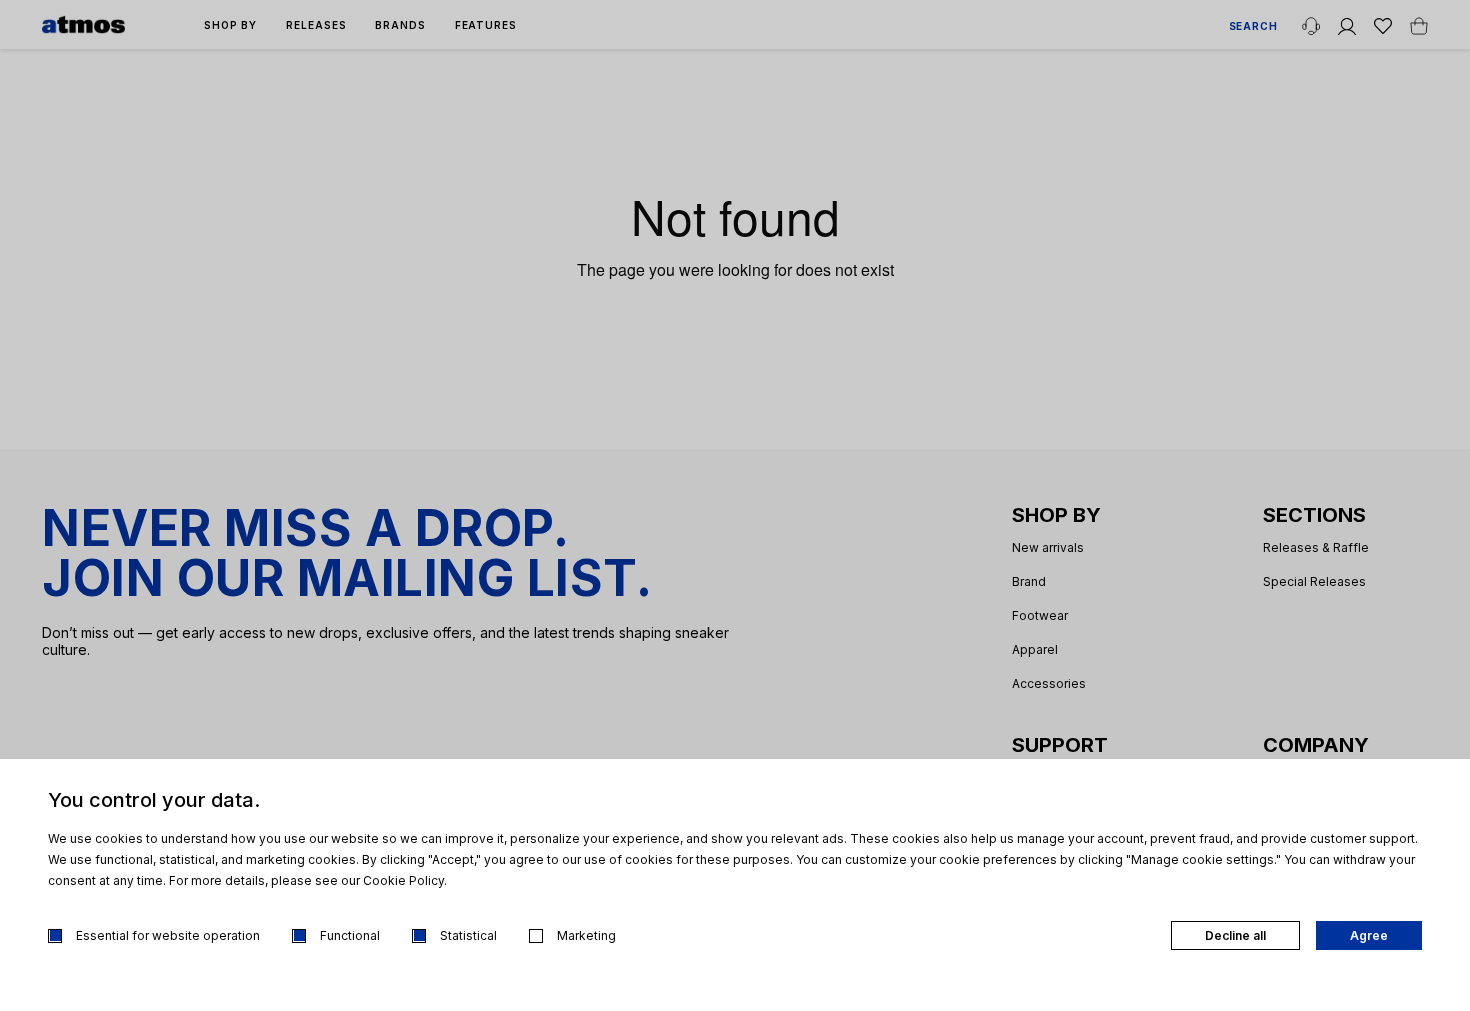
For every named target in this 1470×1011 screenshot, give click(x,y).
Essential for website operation (168, 935)
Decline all (1235, 935)
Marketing (586, 935)
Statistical (468, 935)
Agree (1369, 935)
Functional (350, 935)
